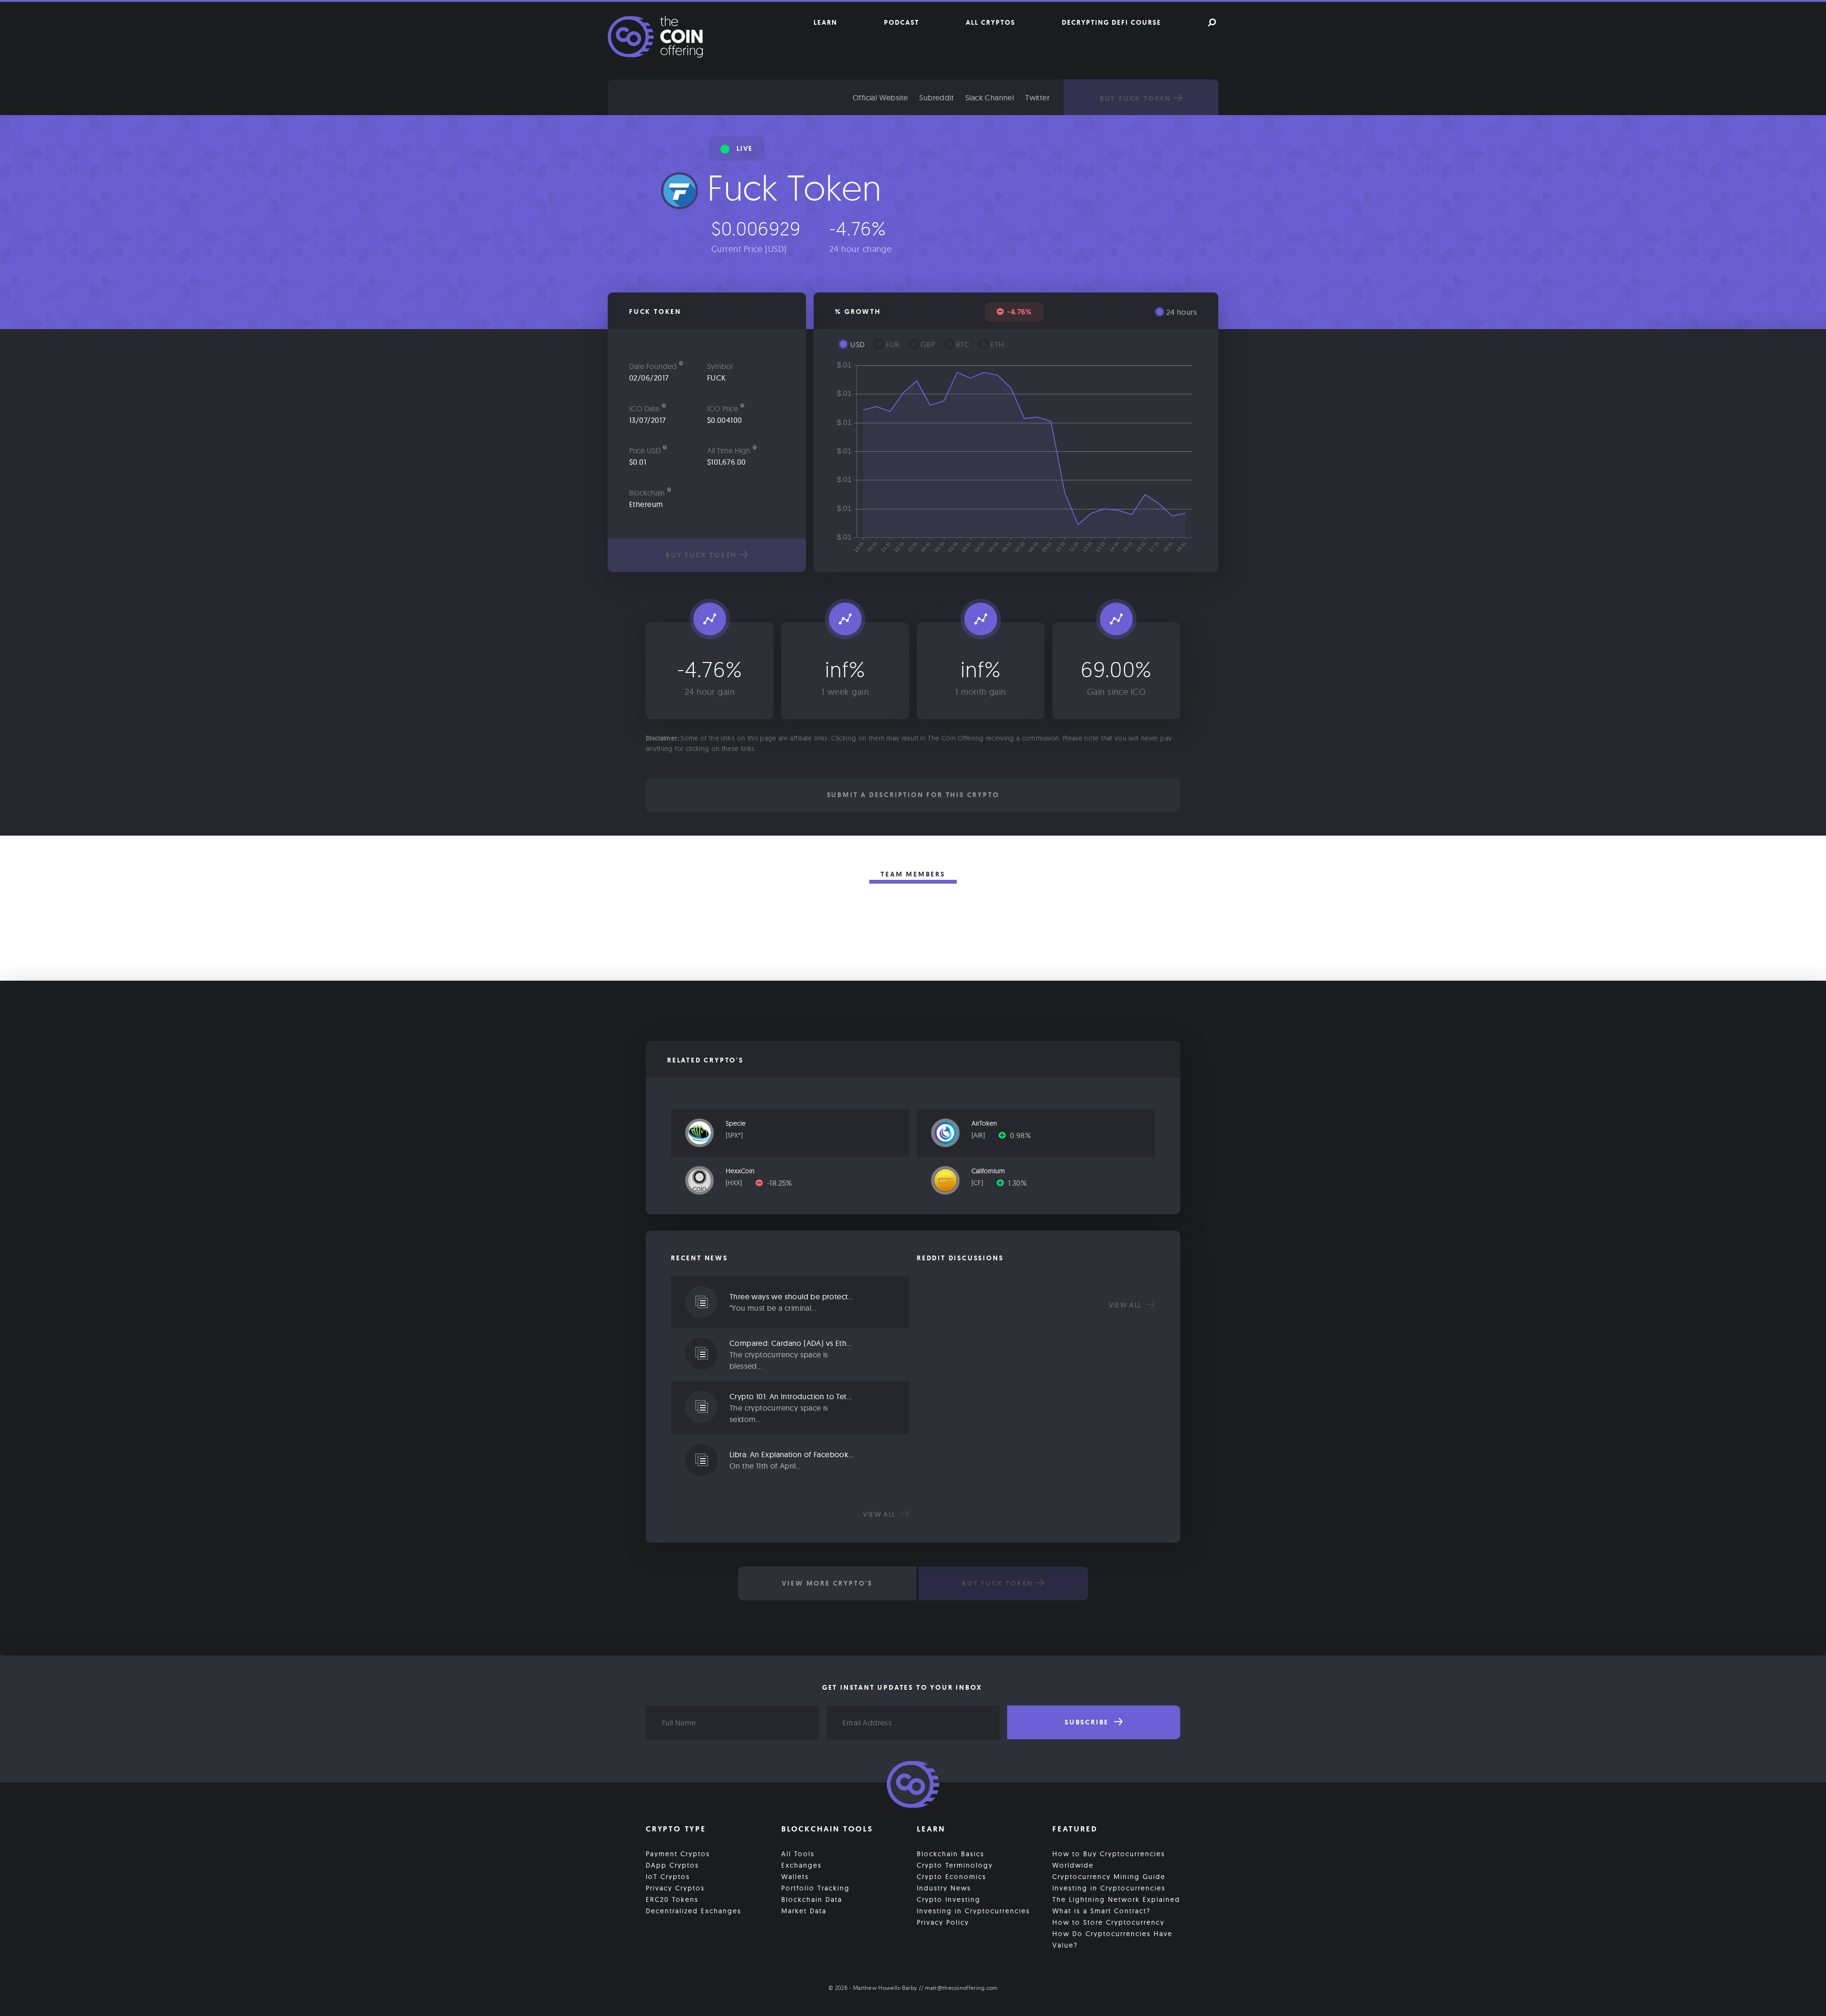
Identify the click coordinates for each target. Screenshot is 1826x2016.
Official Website (880, 97)
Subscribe (1088, 1722)
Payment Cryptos (678, 1854)
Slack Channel (990, 97)
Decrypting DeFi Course (1112, 22)
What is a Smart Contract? (1102, 1911)
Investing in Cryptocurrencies (973, 1911)
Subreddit (937, 97)
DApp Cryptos (672, 1865)
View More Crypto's (827, 1583)
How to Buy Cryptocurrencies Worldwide (1109, 1860)
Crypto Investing (949, 1899)
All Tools (798, 1854)
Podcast (902, 22)
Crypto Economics (952, 1877)
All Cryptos (991, 22)
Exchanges (801, 1865)
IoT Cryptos (668, 1877)
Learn (826, 22)
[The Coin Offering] (913, 1786)
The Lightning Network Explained (1116, 1899)
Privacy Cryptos (675, 1888)
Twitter (1037, 97)
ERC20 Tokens (672, 1899)
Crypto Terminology (955, 1865)
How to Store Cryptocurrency (1108, 1922)
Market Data (804, 1911)
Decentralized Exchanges (694, 1911)
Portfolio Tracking (816, 1888)
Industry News (944, 1888)
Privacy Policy (943, 1922)
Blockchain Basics (951, 1854)
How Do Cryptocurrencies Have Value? (1112, 1939)
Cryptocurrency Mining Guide (1109, 1877)
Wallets (795, 1877)
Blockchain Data (812, 1899)
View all (881, 1514)
